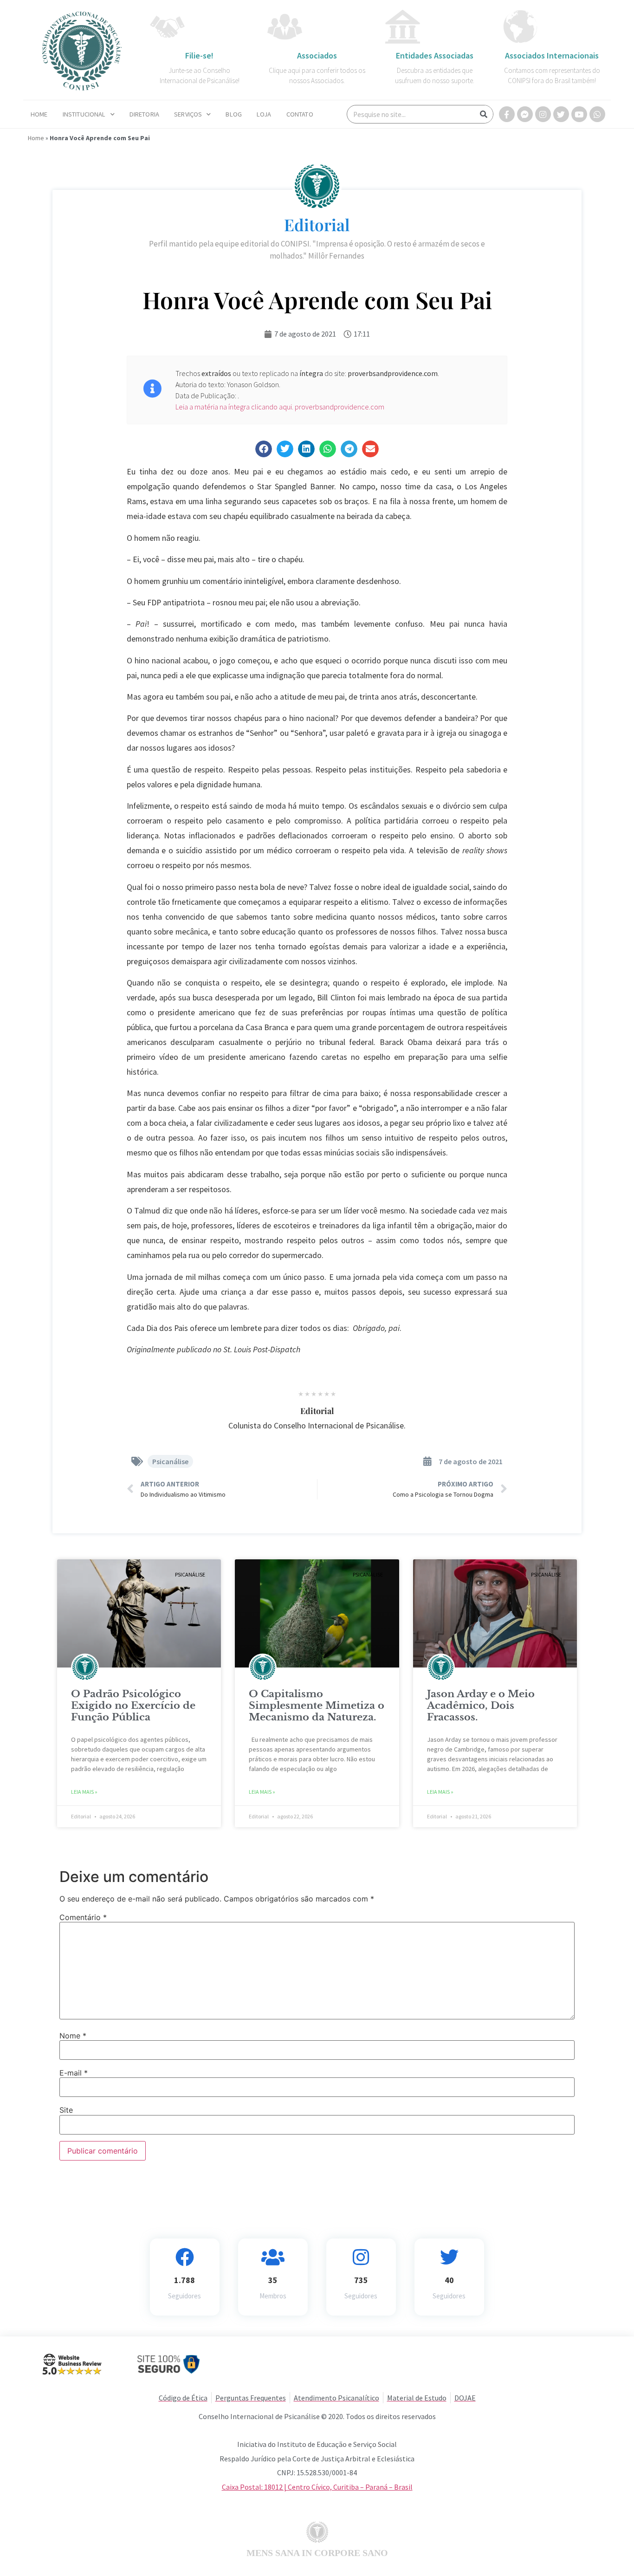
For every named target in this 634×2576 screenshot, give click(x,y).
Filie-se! (199, 55)
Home (39, 114)
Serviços (188, 114)
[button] (264, 449)
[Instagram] (543, 114)
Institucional (84, 114)
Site (66, 2110)
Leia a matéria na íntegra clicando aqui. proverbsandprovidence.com (280, 407)
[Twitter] (561, 114)
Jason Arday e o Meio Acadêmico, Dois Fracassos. (481, 1706)
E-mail (74, 2073)
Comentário (83, 1917)
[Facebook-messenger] (525, 114)
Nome (73, 2036)
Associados (317, 55)
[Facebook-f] (507, 114)
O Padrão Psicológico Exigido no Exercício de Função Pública (133, 1706)
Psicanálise (170, 1461)
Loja (264, 114)
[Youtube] (579, 114)
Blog (234, 114)
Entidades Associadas (435, 55)
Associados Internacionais (552, 55)
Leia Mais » (84, 1792)
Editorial (317, 224)
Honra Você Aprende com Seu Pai (317, 299)
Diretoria (144, 114)
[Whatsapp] (597, 114)
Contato (300, 114)
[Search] (484, 114)
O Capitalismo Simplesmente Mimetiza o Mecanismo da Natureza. (317, 1706)
